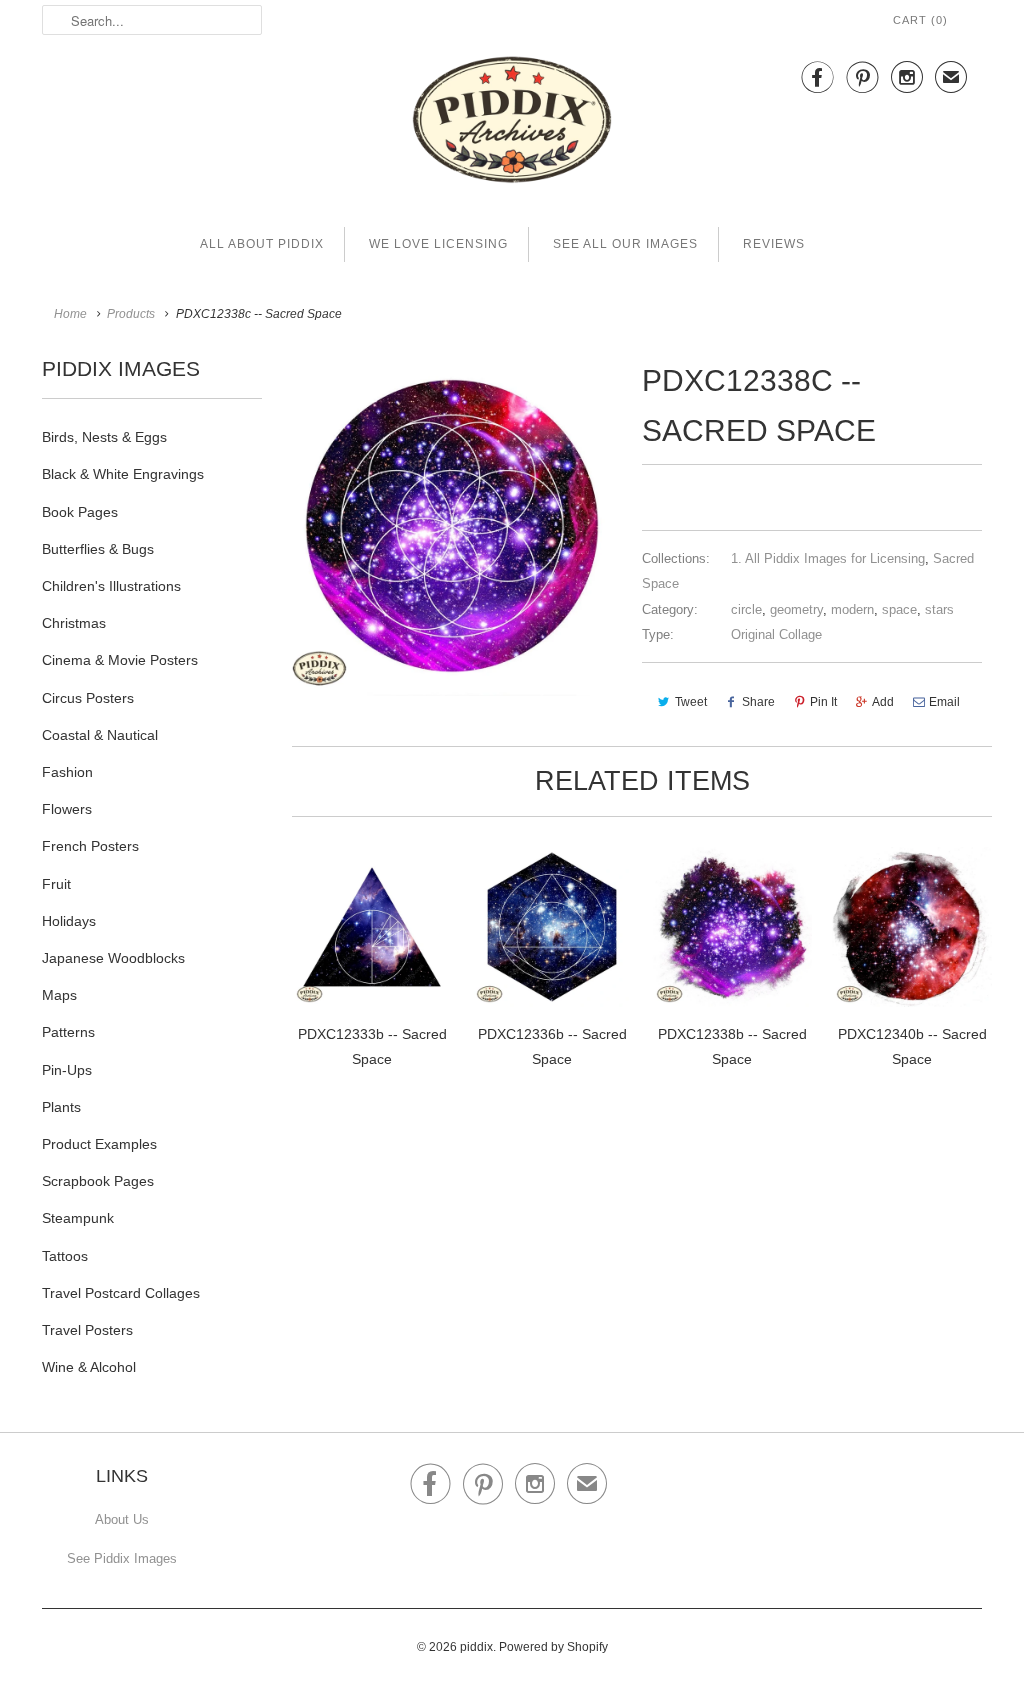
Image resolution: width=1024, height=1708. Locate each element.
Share (758, 702)
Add (883, 702)
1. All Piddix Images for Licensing (828, 558)
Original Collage (776, 634)
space (899, 609)
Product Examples (99, 1144)
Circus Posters (88, 698)
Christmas (74, 623)
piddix (476, 1647)
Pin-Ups (67, 1070)
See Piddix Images (122, 1558)
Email (944, 702)
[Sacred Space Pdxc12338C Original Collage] (452, 526)
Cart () (920, 20)
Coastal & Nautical (100, 735)
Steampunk (78, 1218)
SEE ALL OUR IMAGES (625, 244)
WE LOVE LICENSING (438, 244)
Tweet (691, 702)
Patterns (68, 1032)
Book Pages (80, 512)
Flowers (67, 809)
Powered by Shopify (553, 1647)
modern (852, 609)
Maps (59, 995)
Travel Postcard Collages (121, 1293)
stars (939, 609)
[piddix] (512, 123)
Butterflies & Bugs (98, 549)
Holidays (69, 921)
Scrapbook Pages (98, 1181)
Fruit (56, 884)
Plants (61, 1107)
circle (746, 609)
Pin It (823, 702)
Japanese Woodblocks (113, 958)
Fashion (67, 772)
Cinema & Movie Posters (120, 660)
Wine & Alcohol (89, 1367)
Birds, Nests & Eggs (104, 437)
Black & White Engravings (123, 474)
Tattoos (65, 1256)
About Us (122, 1519)
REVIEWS (774, 244)
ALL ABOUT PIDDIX (262, 244)
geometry (796, 609)
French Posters (90, 846)
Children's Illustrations (111, 586)
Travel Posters (87, 1330)
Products (131, 314)
